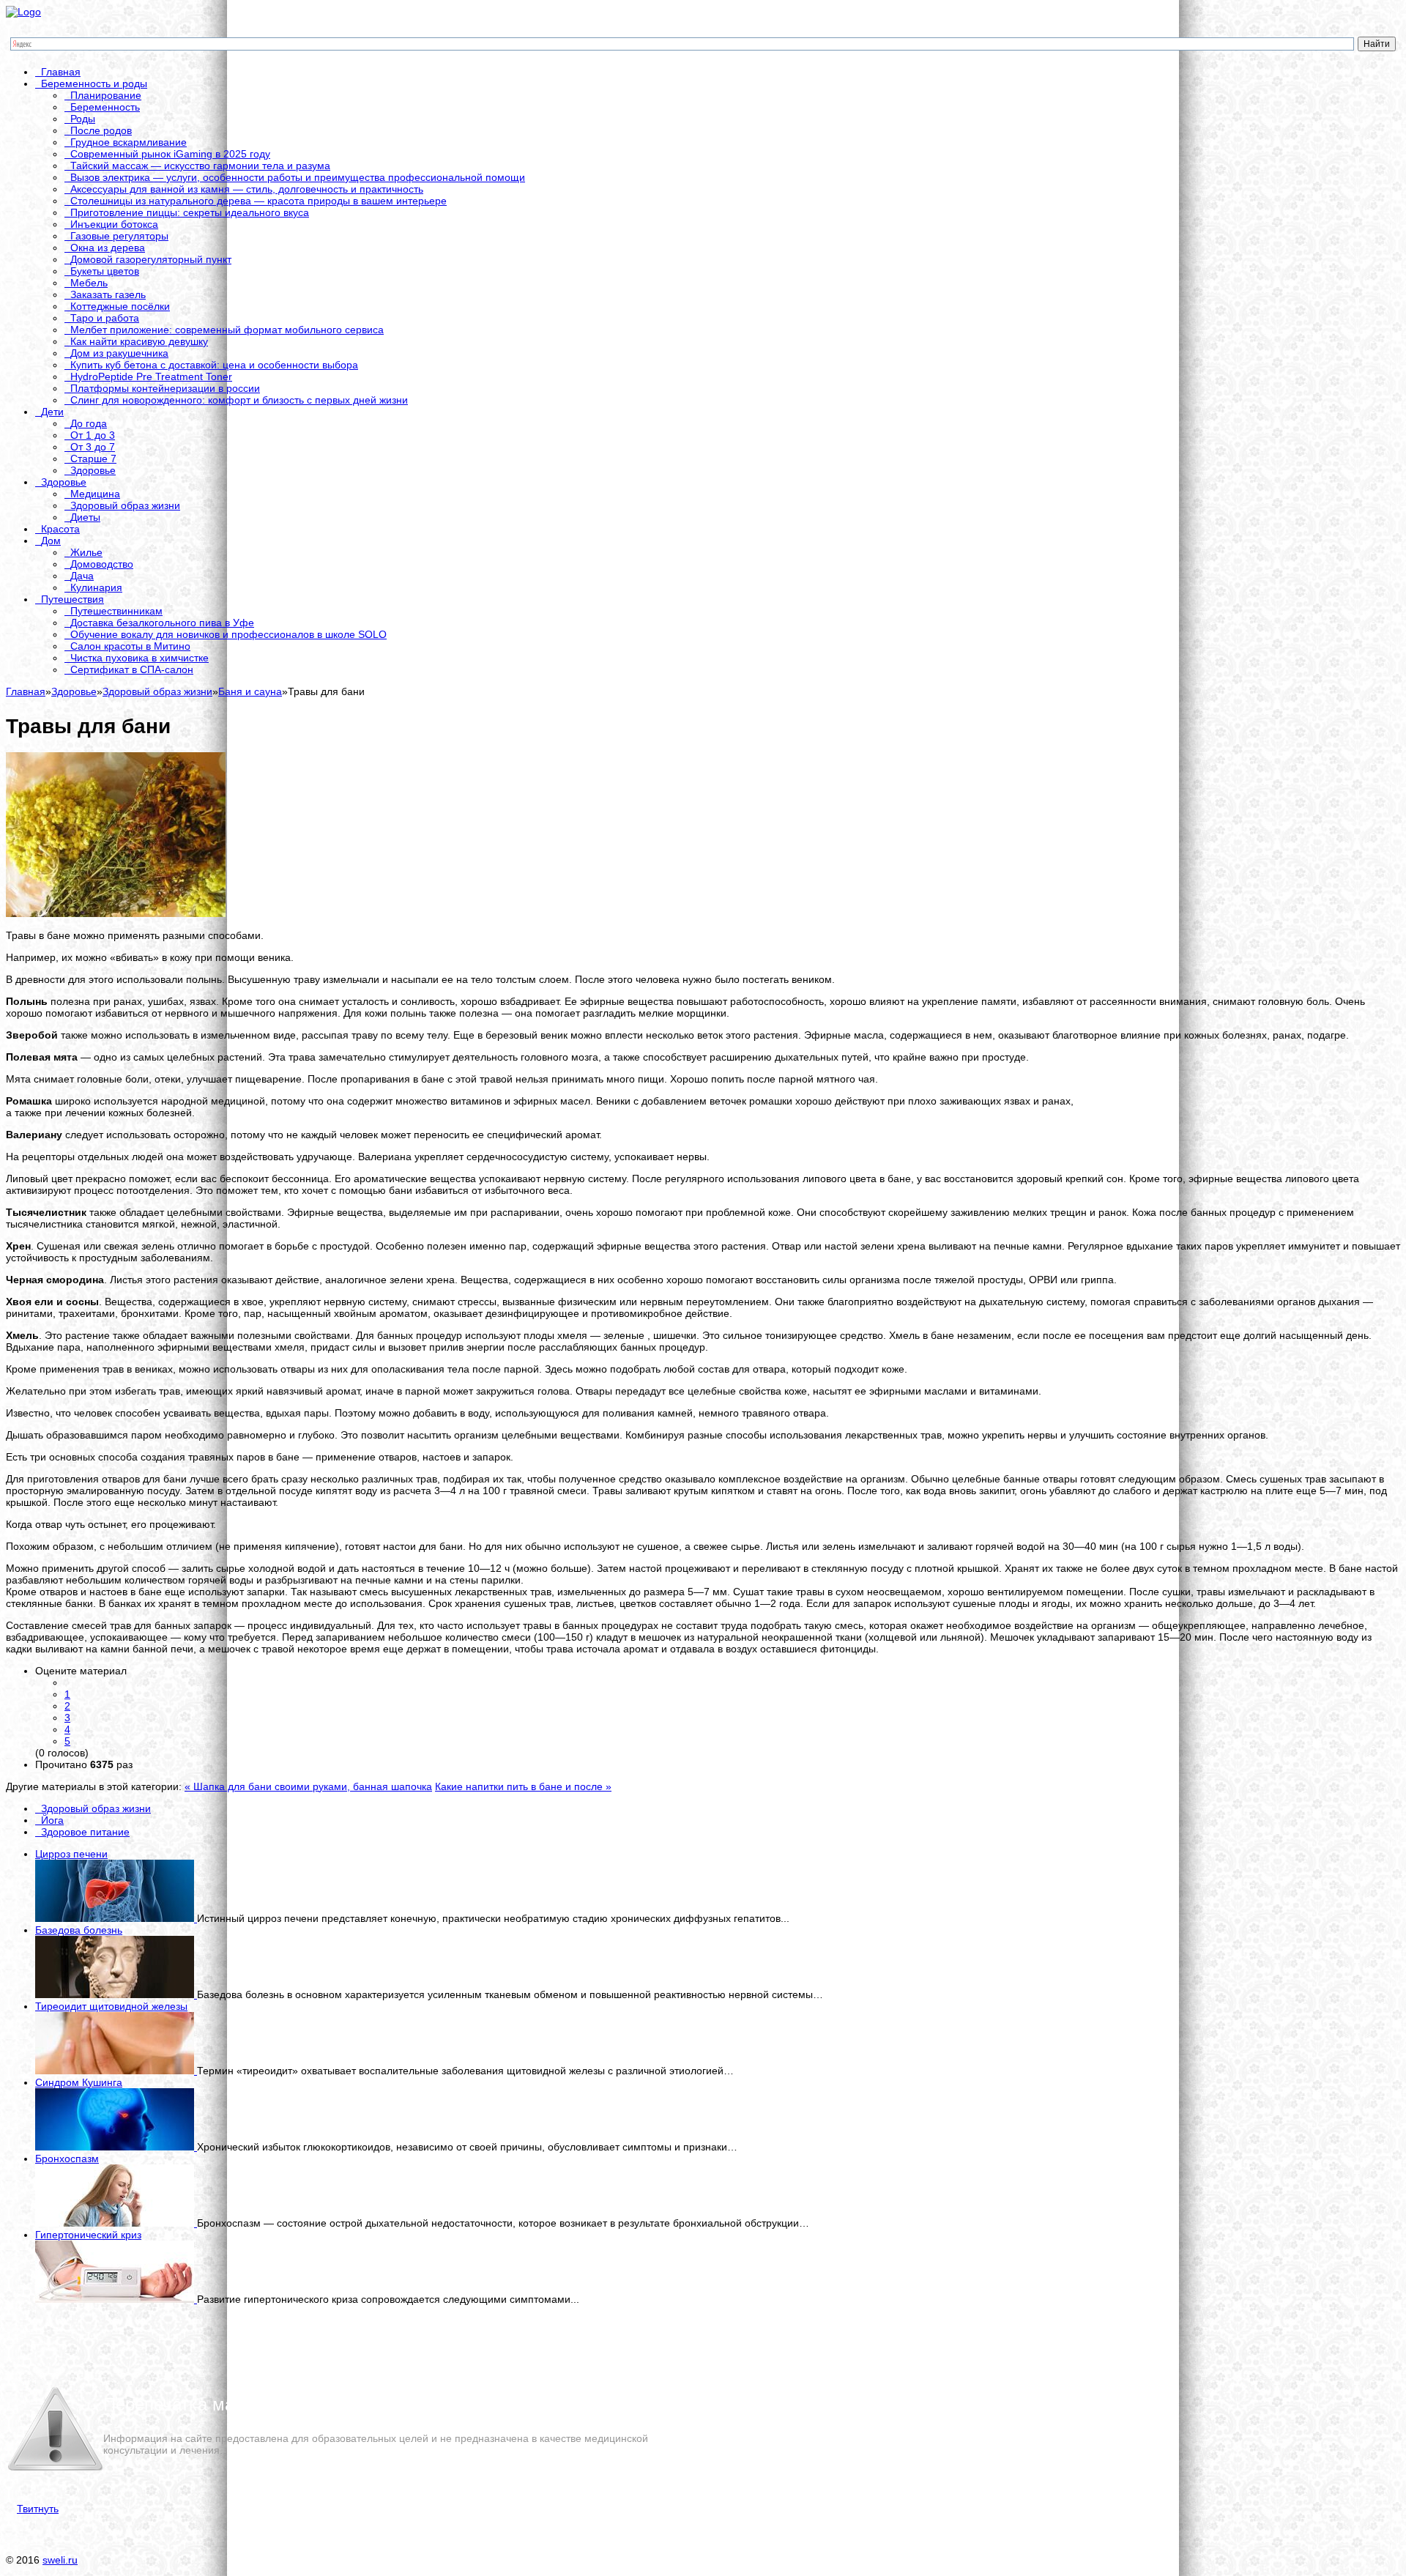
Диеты (85, 517)
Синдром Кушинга (79, 2082)
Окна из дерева (108, 248)
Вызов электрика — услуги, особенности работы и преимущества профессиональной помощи (298, 177)
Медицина (95, 494)
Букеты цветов (105, 271)
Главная (61, 72)
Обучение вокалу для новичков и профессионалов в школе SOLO (228, 634)
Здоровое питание (85, 1832)
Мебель (89, 283)
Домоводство (102, 564)
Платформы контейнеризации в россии (165, 388)
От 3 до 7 (93, 447)
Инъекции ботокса (114, 224)
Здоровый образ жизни (125, 505)
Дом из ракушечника (119, 353)
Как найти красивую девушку (139, 341)
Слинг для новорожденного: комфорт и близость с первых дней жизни (239, 400)
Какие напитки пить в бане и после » (523, 1786)
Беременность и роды (94, 83)
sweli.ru (60, 2560)
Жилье (86, 552)
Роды (83, 119)
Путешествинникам (116, 611)
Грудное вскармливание (129, 142)
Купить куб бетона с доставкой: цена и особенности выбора (214, 365)
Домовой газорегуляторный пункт (151, 259)
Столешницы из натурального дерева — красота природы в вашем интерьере (258, 201)
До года (89, 423)
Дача (82, 576)
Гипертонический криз (88, 2235)
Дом (51, 541)
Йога (52, 1820)
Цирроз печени (71, 1854)
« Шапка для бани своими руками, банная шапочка (308, 1786)
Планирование (106, 95)
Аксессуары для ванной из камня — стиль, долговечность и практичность (247, 189)
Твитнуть (38, 2509)
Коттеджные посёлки (120, 306)
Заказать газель (108, 294)
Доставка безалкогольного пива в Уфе (162, 623)
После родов (101, 130)
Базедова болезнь (79, 1930)
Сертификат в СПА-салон (132, 669)
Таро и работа (105, 318)
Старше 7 (93, 459)
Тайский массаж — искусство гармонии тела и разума (200, 166)
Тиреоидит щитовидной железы (111, 2006)
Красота (60, 529)
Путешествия (72, 599)
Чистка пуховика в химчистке (140, 658)
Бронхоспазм (67, 2159)
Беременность (105, 107)
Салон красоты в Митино (130, 646)
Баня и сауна (250, 691)
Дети (52, 412)
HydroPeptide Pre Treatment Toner (151, 376)
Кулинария (96, 587)
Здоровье (93, 470)
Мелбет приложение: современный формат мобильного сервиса (227, 330)
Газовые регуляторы (119, 236)
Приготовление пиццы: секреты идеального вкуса (190, 212)
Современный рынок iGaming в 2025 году (170, 154)
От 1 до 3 (93, 435)
